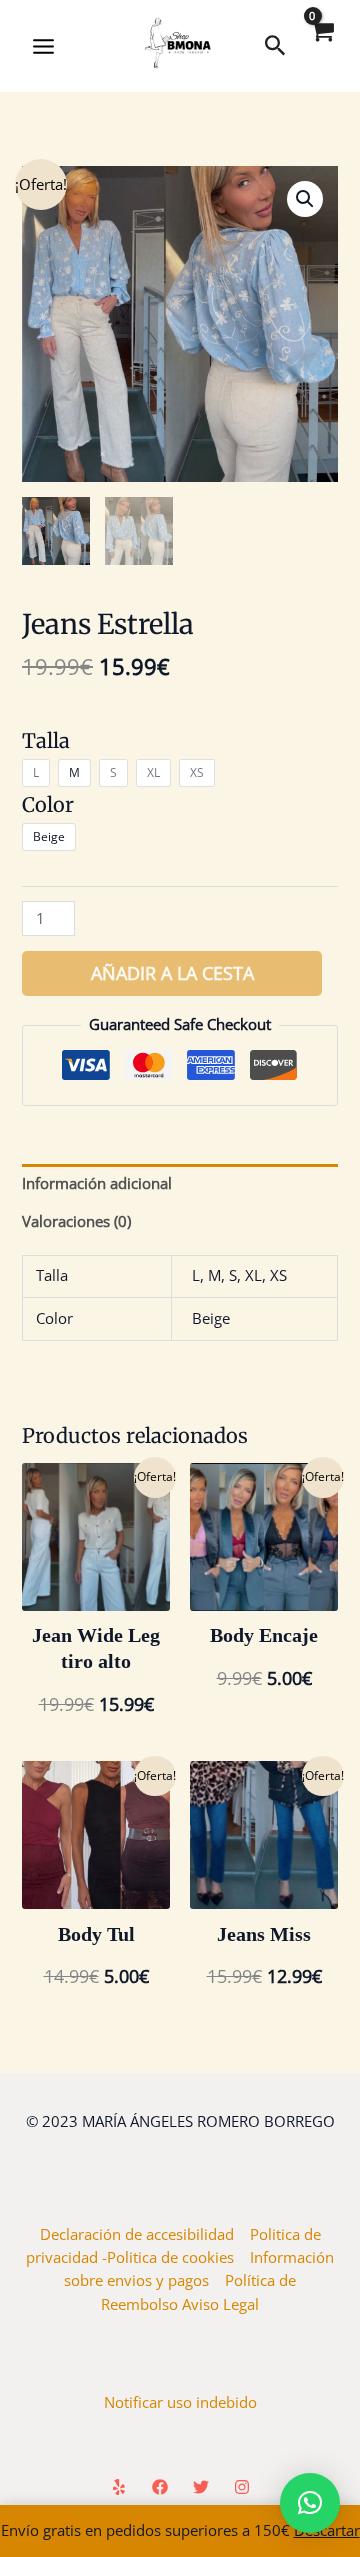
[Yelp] (119, 2487)
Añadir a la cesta (172, 973)
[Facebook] (160, 2487)
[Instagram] (242, 2487)
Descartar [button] (327, 2530)
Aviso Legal (220, 2304)
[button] (305, 199)
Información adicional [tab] (97, 1183)
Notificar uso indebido (180, 2402)
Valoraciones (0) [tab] (76, 1221)
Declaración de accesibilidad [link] (145, 2234)
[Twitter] (201, 2487)
